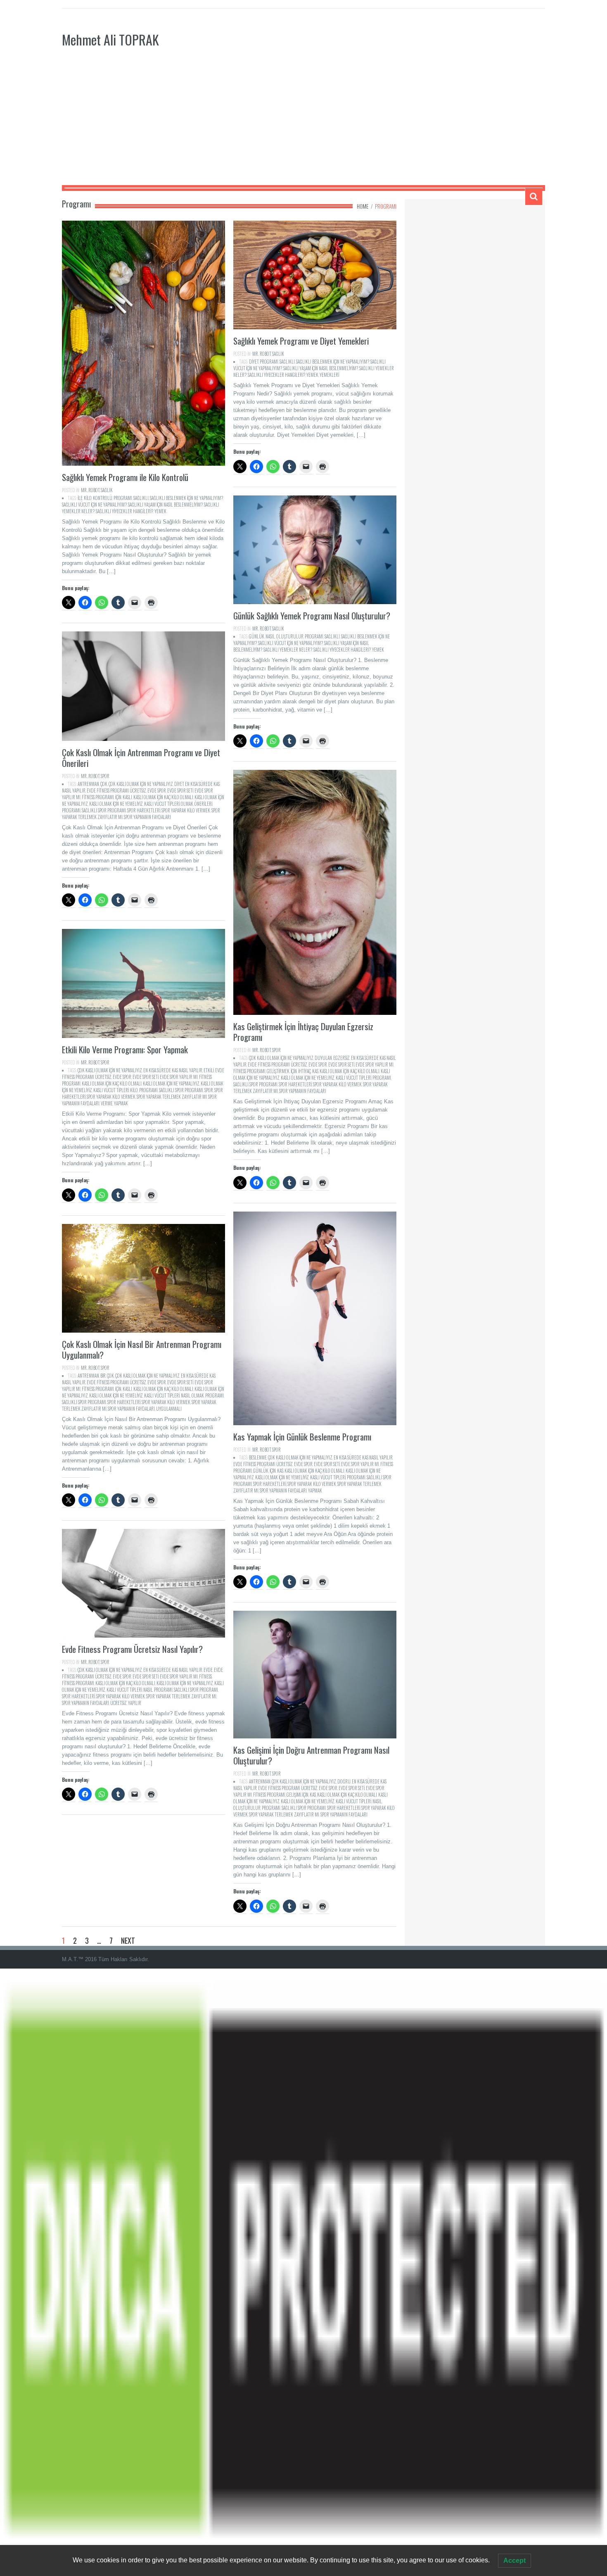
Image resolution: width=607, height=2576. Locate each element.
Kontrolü (103, 498)
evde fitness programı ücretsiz (116, 790)
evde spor (157, 790)
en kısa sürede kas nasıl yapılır (173, 1070)
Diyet (254, 362)
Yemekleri (329, 375)
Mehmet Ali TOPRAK (110, 39)
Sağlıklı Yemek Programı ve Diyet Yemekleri (301, 341)
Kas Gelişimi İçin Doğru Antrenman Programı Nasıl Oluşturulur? (311, 1755)
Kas (315, 1071)
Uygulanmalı (169, 1409)
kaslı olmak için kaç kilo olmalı (163, 797)
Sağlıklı (141, 498)
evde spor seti (180, 790)
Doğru (344, 1781)
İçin (118, 797)
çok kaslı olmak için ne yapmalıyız (141, 784)
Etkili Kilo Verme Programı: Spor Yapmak (125, 1049)
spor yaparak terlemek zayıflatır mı (172, 1097)
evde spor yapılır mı (375, 1064)
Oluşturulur (290, 636)
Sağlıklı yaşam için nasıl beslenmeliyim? (165, 505)
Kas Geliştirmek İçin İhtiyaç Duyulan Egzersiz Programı (303, 1032)
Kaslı (127, 797)
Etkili (209, 1070)
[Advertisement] (303, 123)
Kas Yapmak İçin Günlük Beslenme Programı (302, 1437)
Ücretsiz (119, 1703)
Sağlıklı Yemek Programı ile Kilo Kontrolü (125, 477)
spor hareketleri (144, 810)
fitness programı (98, 797)
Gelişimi (294, 1795)
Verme (107, 1103)
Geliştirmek (278, 1071)
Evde (208, 1670)
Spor (209, 1090)
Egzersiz (341, 1058)
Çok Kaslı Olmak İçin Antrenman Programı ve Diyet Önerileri (141, 758)
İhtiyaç (305, 1071)
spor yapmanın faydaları (147, 817)
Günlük (257, 636)
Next (128, 1940)
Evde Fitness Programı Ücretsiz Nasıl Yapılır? (132, 1649)
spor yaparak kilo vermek (186, 810)
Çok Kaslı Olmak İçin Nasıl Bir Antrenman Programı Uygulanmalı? (142, 1349)
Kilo (88, 498)
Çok (104, 784)
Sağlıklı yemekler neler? (288, 650)
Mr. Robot (90, 490)
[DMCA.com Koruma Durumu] (303, 2272)
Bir (103, 1376)
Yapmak (121, 1103)
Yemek (160, 511)
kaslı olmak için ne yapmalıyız (171, 1083)
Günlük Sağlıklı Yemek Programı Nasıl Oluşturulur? (312, 615)
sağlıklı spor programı (104, 810)
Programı (123, 498)
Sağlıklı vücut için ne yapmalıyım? (94, 505)
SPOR (105, 776)
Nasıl (270, 636)
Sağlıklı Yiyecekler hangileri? (124, 511)
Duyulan (323, 1058)
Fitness (205, 1676)
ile (80, 498)
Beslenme (258, 1457)
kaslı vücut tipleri (162, 804)
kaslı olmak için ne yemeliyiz (116, 804)
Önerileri (203, 804)
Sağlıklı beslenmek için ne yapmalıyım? (186, 498)
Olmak (187, 804)
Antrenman (88, 784)
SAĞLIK (107, 490)
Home (363, 206)
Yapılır (135, 1703)
